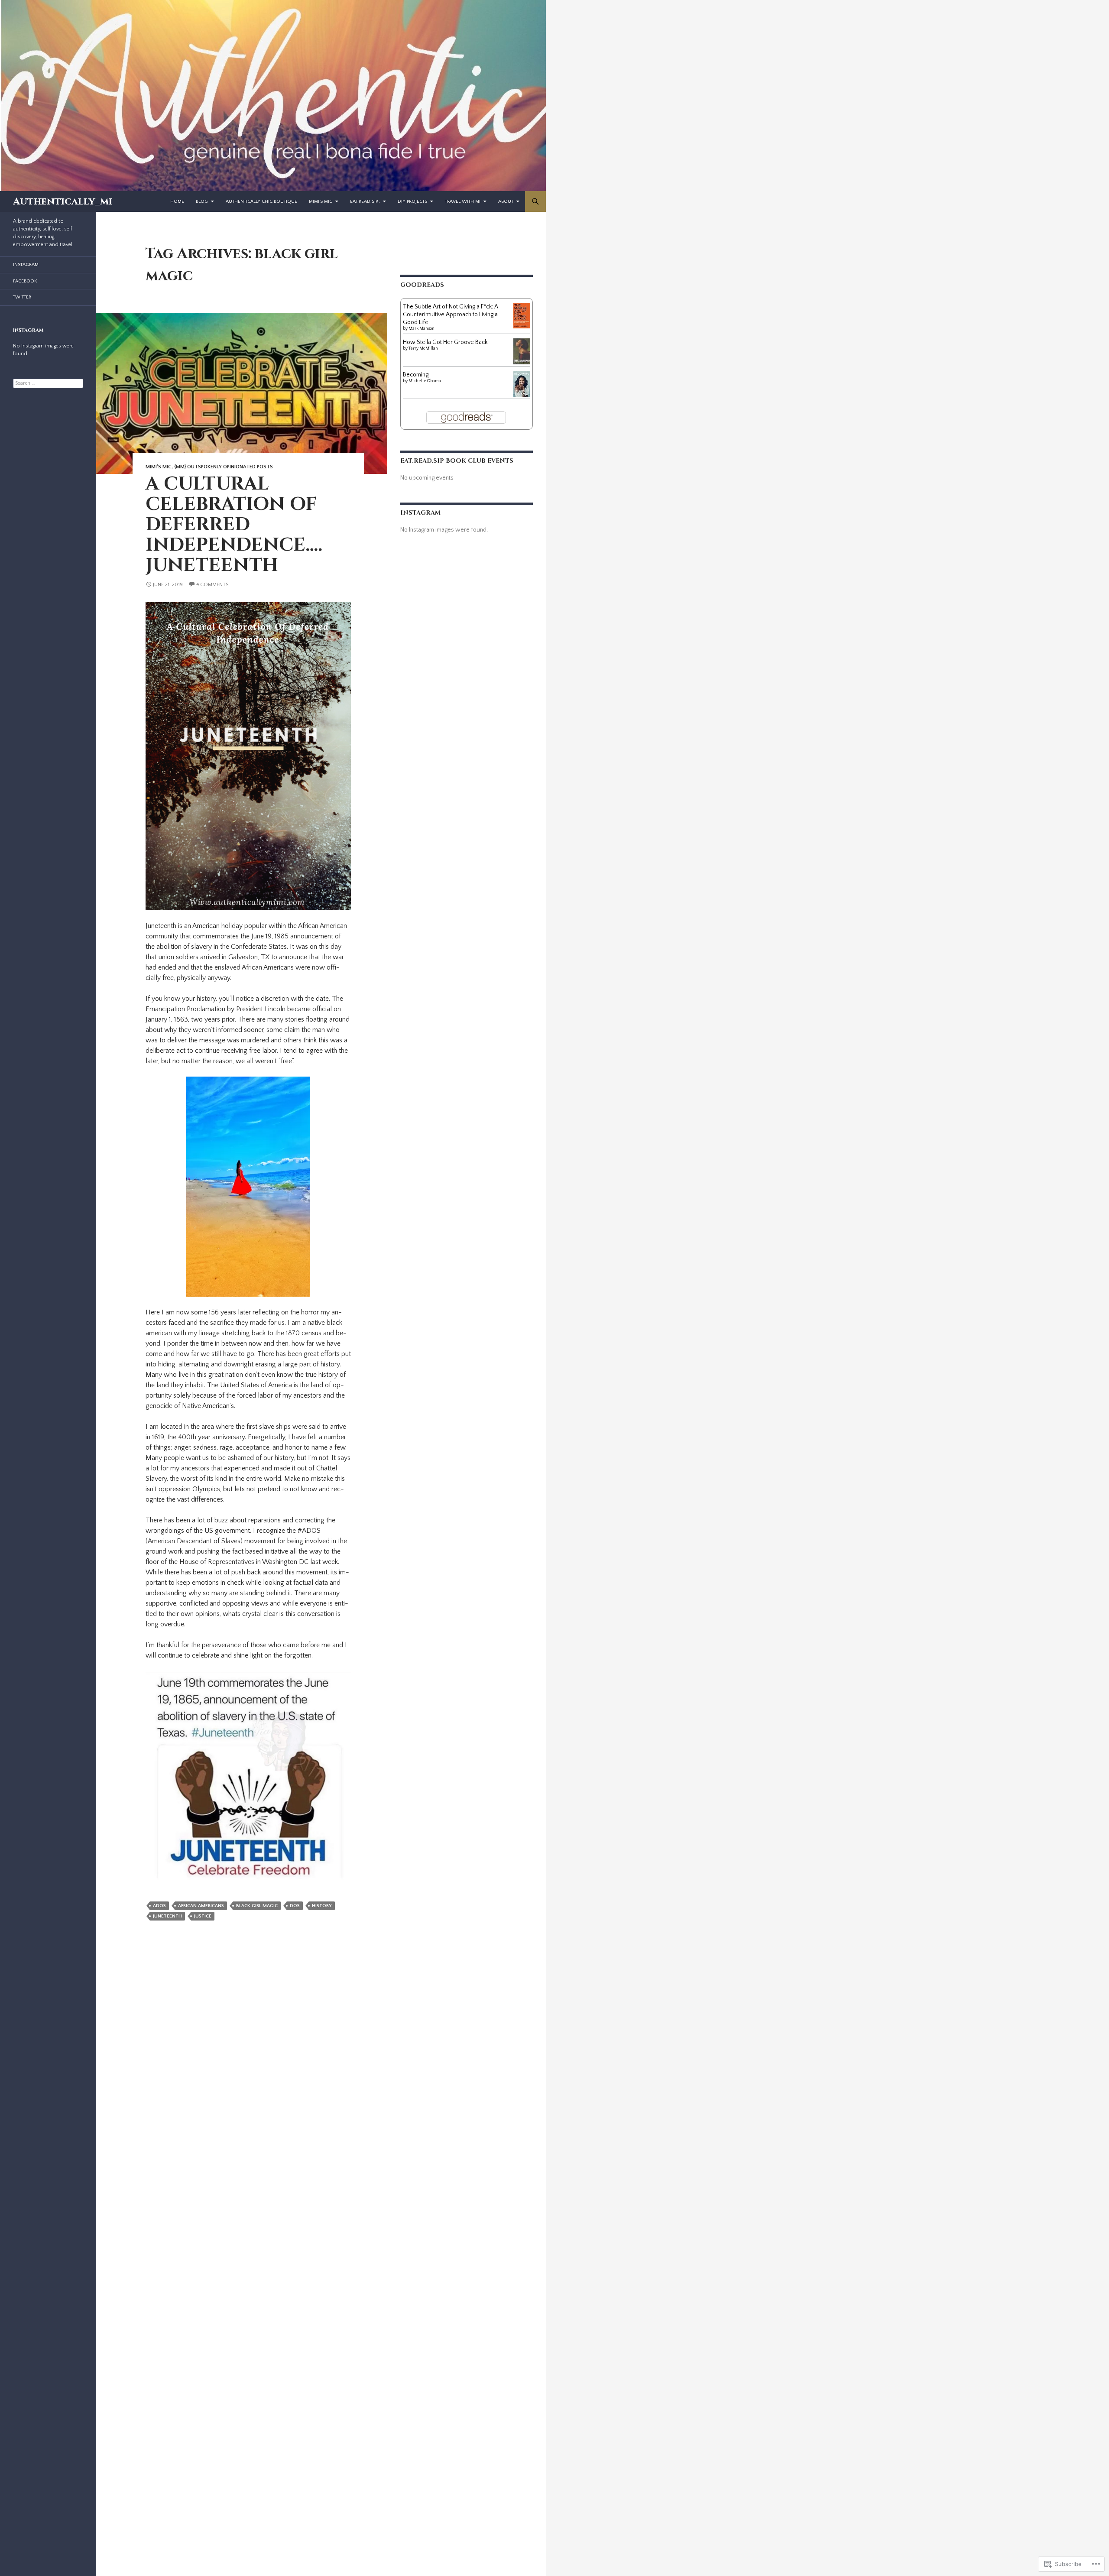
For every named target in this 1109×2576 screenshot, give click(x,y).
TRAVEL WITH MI (463, 201)
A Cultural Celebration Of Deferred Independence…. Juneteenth (234, 524)
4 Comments (212, 585)
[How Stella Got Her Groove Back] (522, 351)
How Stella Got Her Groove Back (445, 342)
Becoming (416, 375)
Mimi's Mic (159, 467)
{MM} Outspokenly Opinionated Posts (224, 467)
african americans (201, 1906)
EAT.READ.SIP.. (365, 201)
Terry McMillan (423, 349)
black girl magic (257, 1906)
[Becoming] (522, 383)
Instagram (26, 265)
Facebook (25, 281)
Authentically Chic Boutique (261, 201)
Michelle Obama (425, 381)
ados (159, 1906)
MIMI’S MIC (321, 201)
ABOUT (506, 201)
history (322, 1906)
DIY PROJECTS (412, 201)
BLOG (202, 201)
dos (295, 1906)
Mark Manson (422, 329)
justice (203, 1916)
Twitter (22, 297)
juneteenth (167, 1916)
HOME (177, 201)
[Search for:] (48, 383)
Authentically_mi (63, 201)
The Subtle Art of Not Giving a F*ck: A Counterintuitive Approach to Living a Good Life (451, 315)
